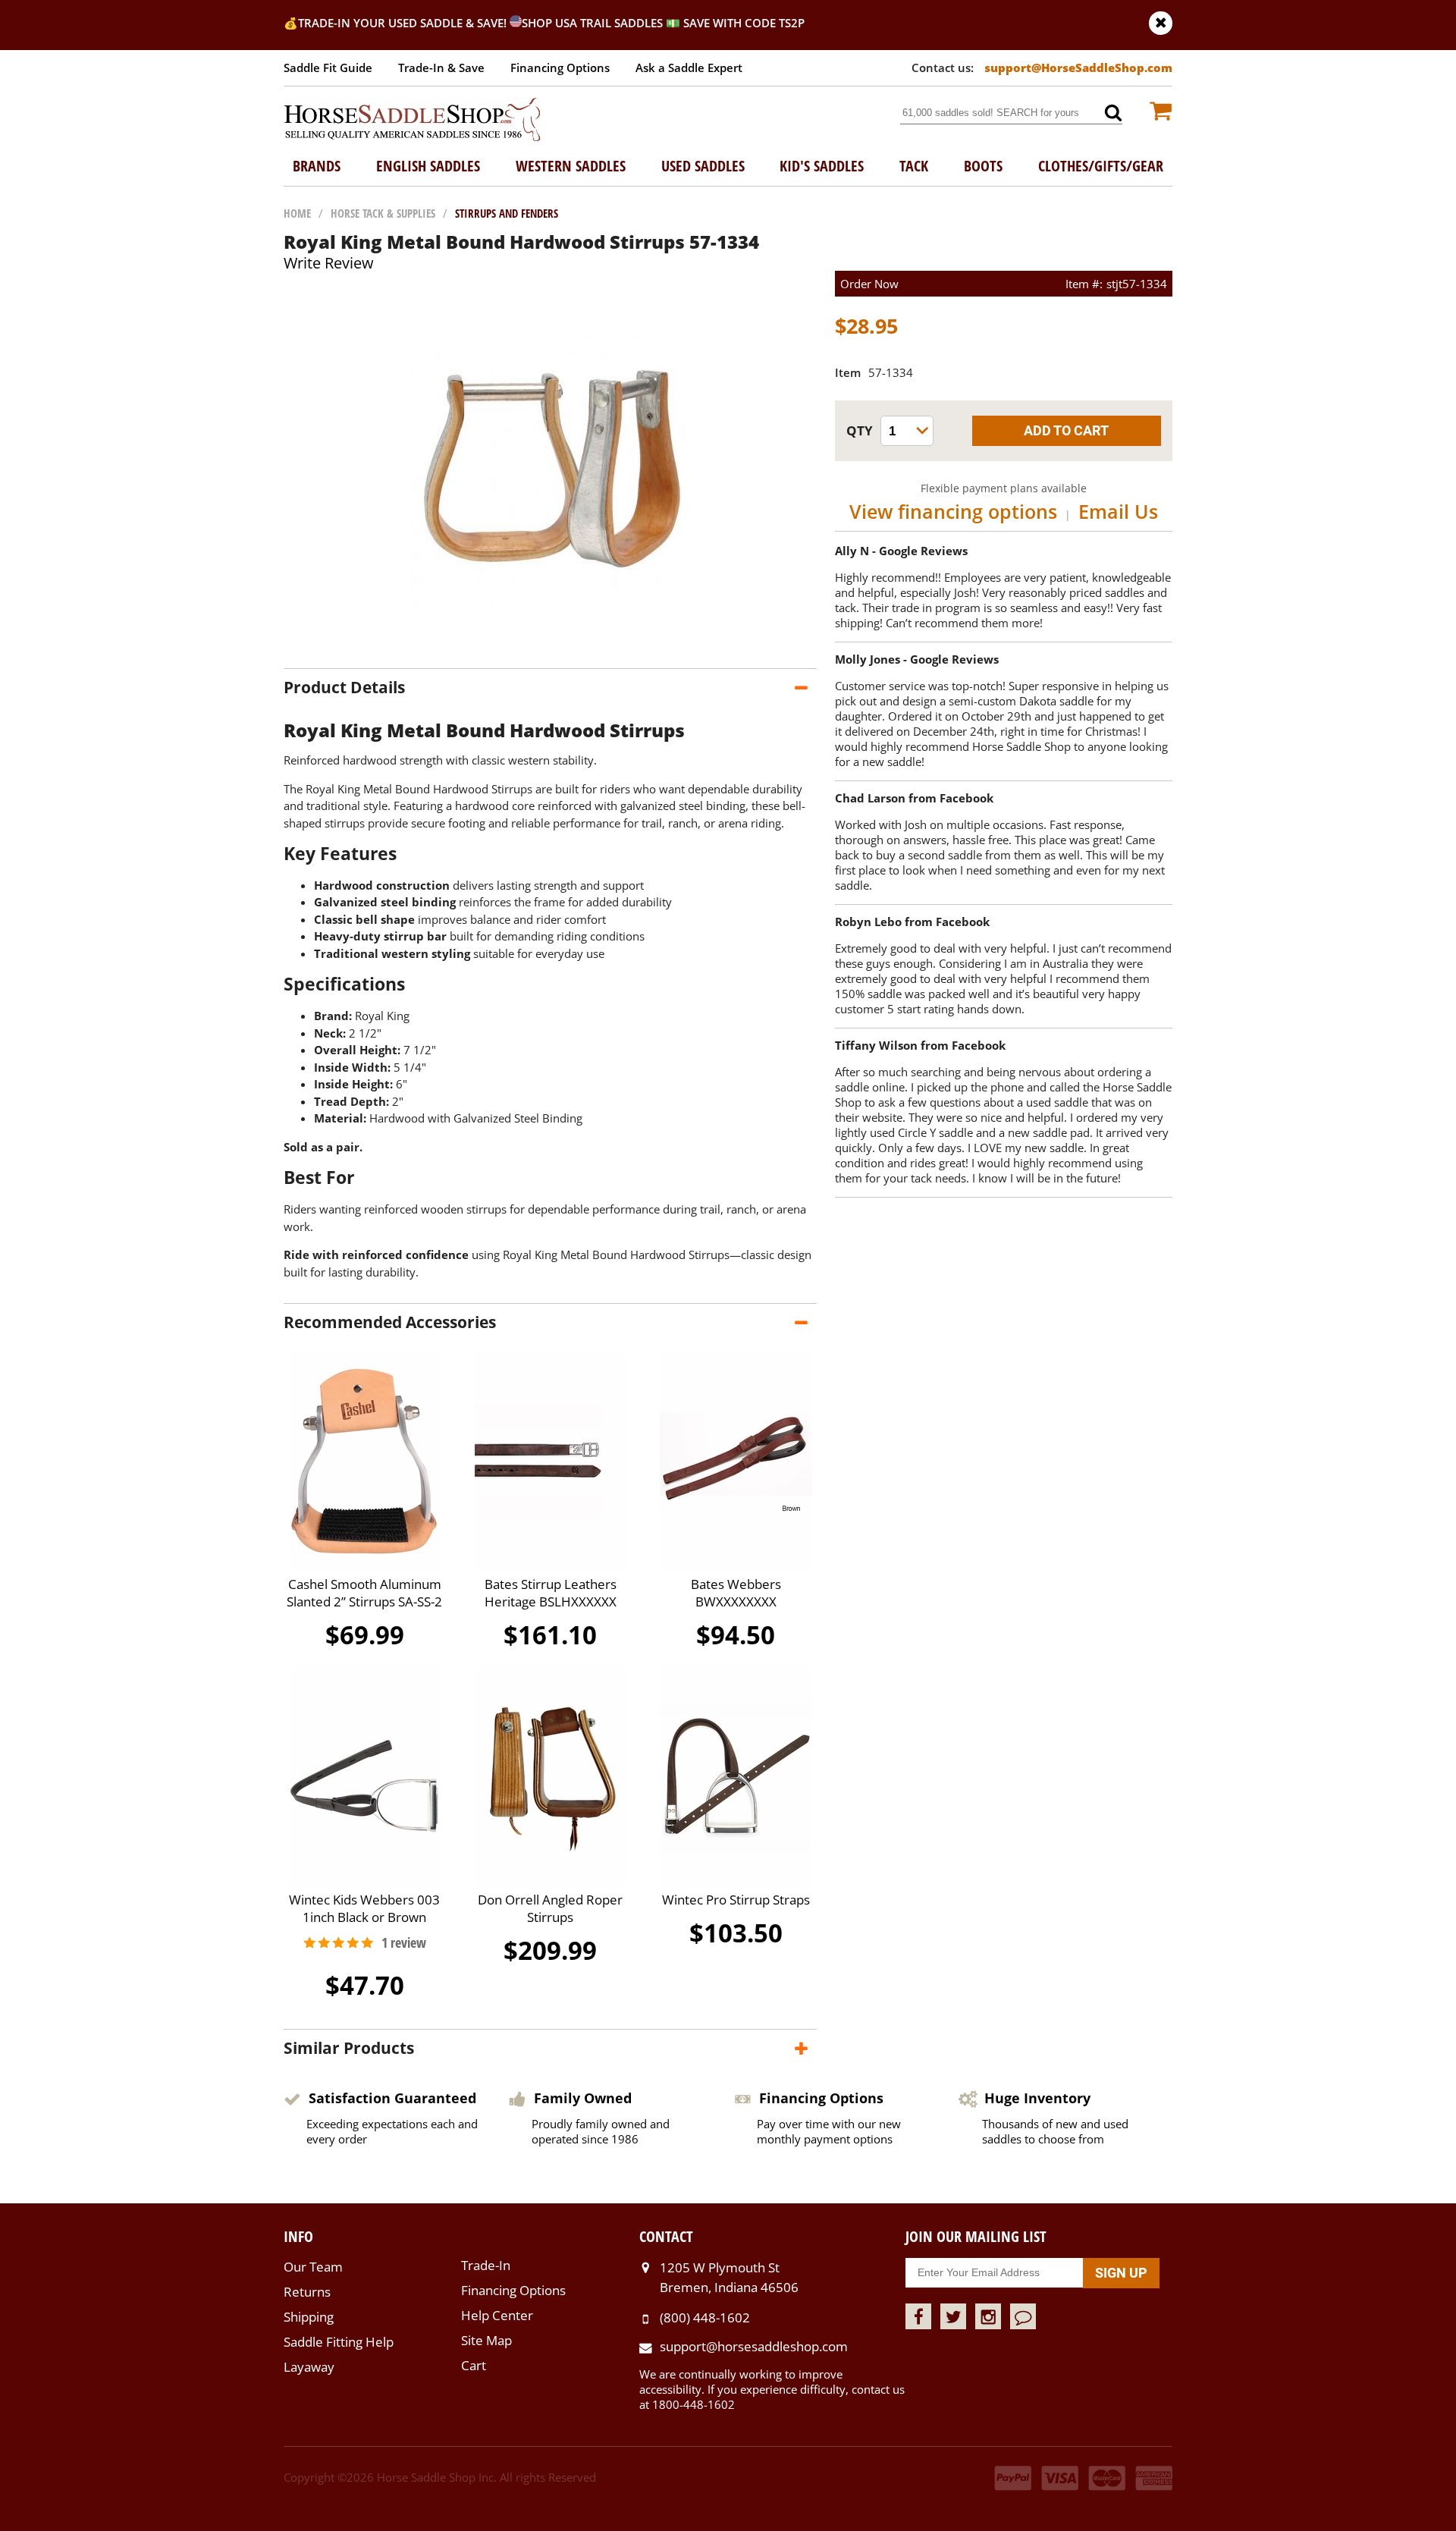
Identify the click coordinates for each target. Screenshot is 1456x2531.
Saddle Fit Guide (328, 68)
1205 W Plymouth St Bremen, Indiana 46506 (729, 2277)
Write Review (329, 263)
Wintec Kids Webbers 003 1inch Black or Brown (364, 1908)
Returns (307, 2292)
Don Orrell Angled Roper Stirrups (550, 1908)
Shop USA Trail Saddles (592, 23)
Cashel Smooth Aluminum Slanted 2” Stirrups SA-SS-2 (364, 1593)
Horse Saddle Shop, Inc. (413, 121)
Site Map (486, 2340)
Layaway (309, 2367)
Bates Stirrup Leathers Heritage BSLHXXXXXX (551, 1593)
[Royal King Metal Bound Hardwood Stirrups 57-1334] (550, 653)
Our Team (313, 2267)
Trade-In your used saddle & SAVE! (404, 23)
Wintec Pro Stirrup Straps (736, 1900)
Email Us (1118, 511)
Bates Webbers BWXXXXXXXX (736, 1593)
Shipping (309, 2317)
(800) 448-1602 (705, 2317)
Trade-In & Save (441, 68)
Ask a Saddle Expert (689, 68)
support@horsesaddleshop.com (754, 2346)
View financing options (953, 511)
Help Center (497, 2315)
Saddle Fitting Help (339, 2342)
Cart (474, 2365)
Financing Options (560, 68)
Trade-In (486, 2265)
